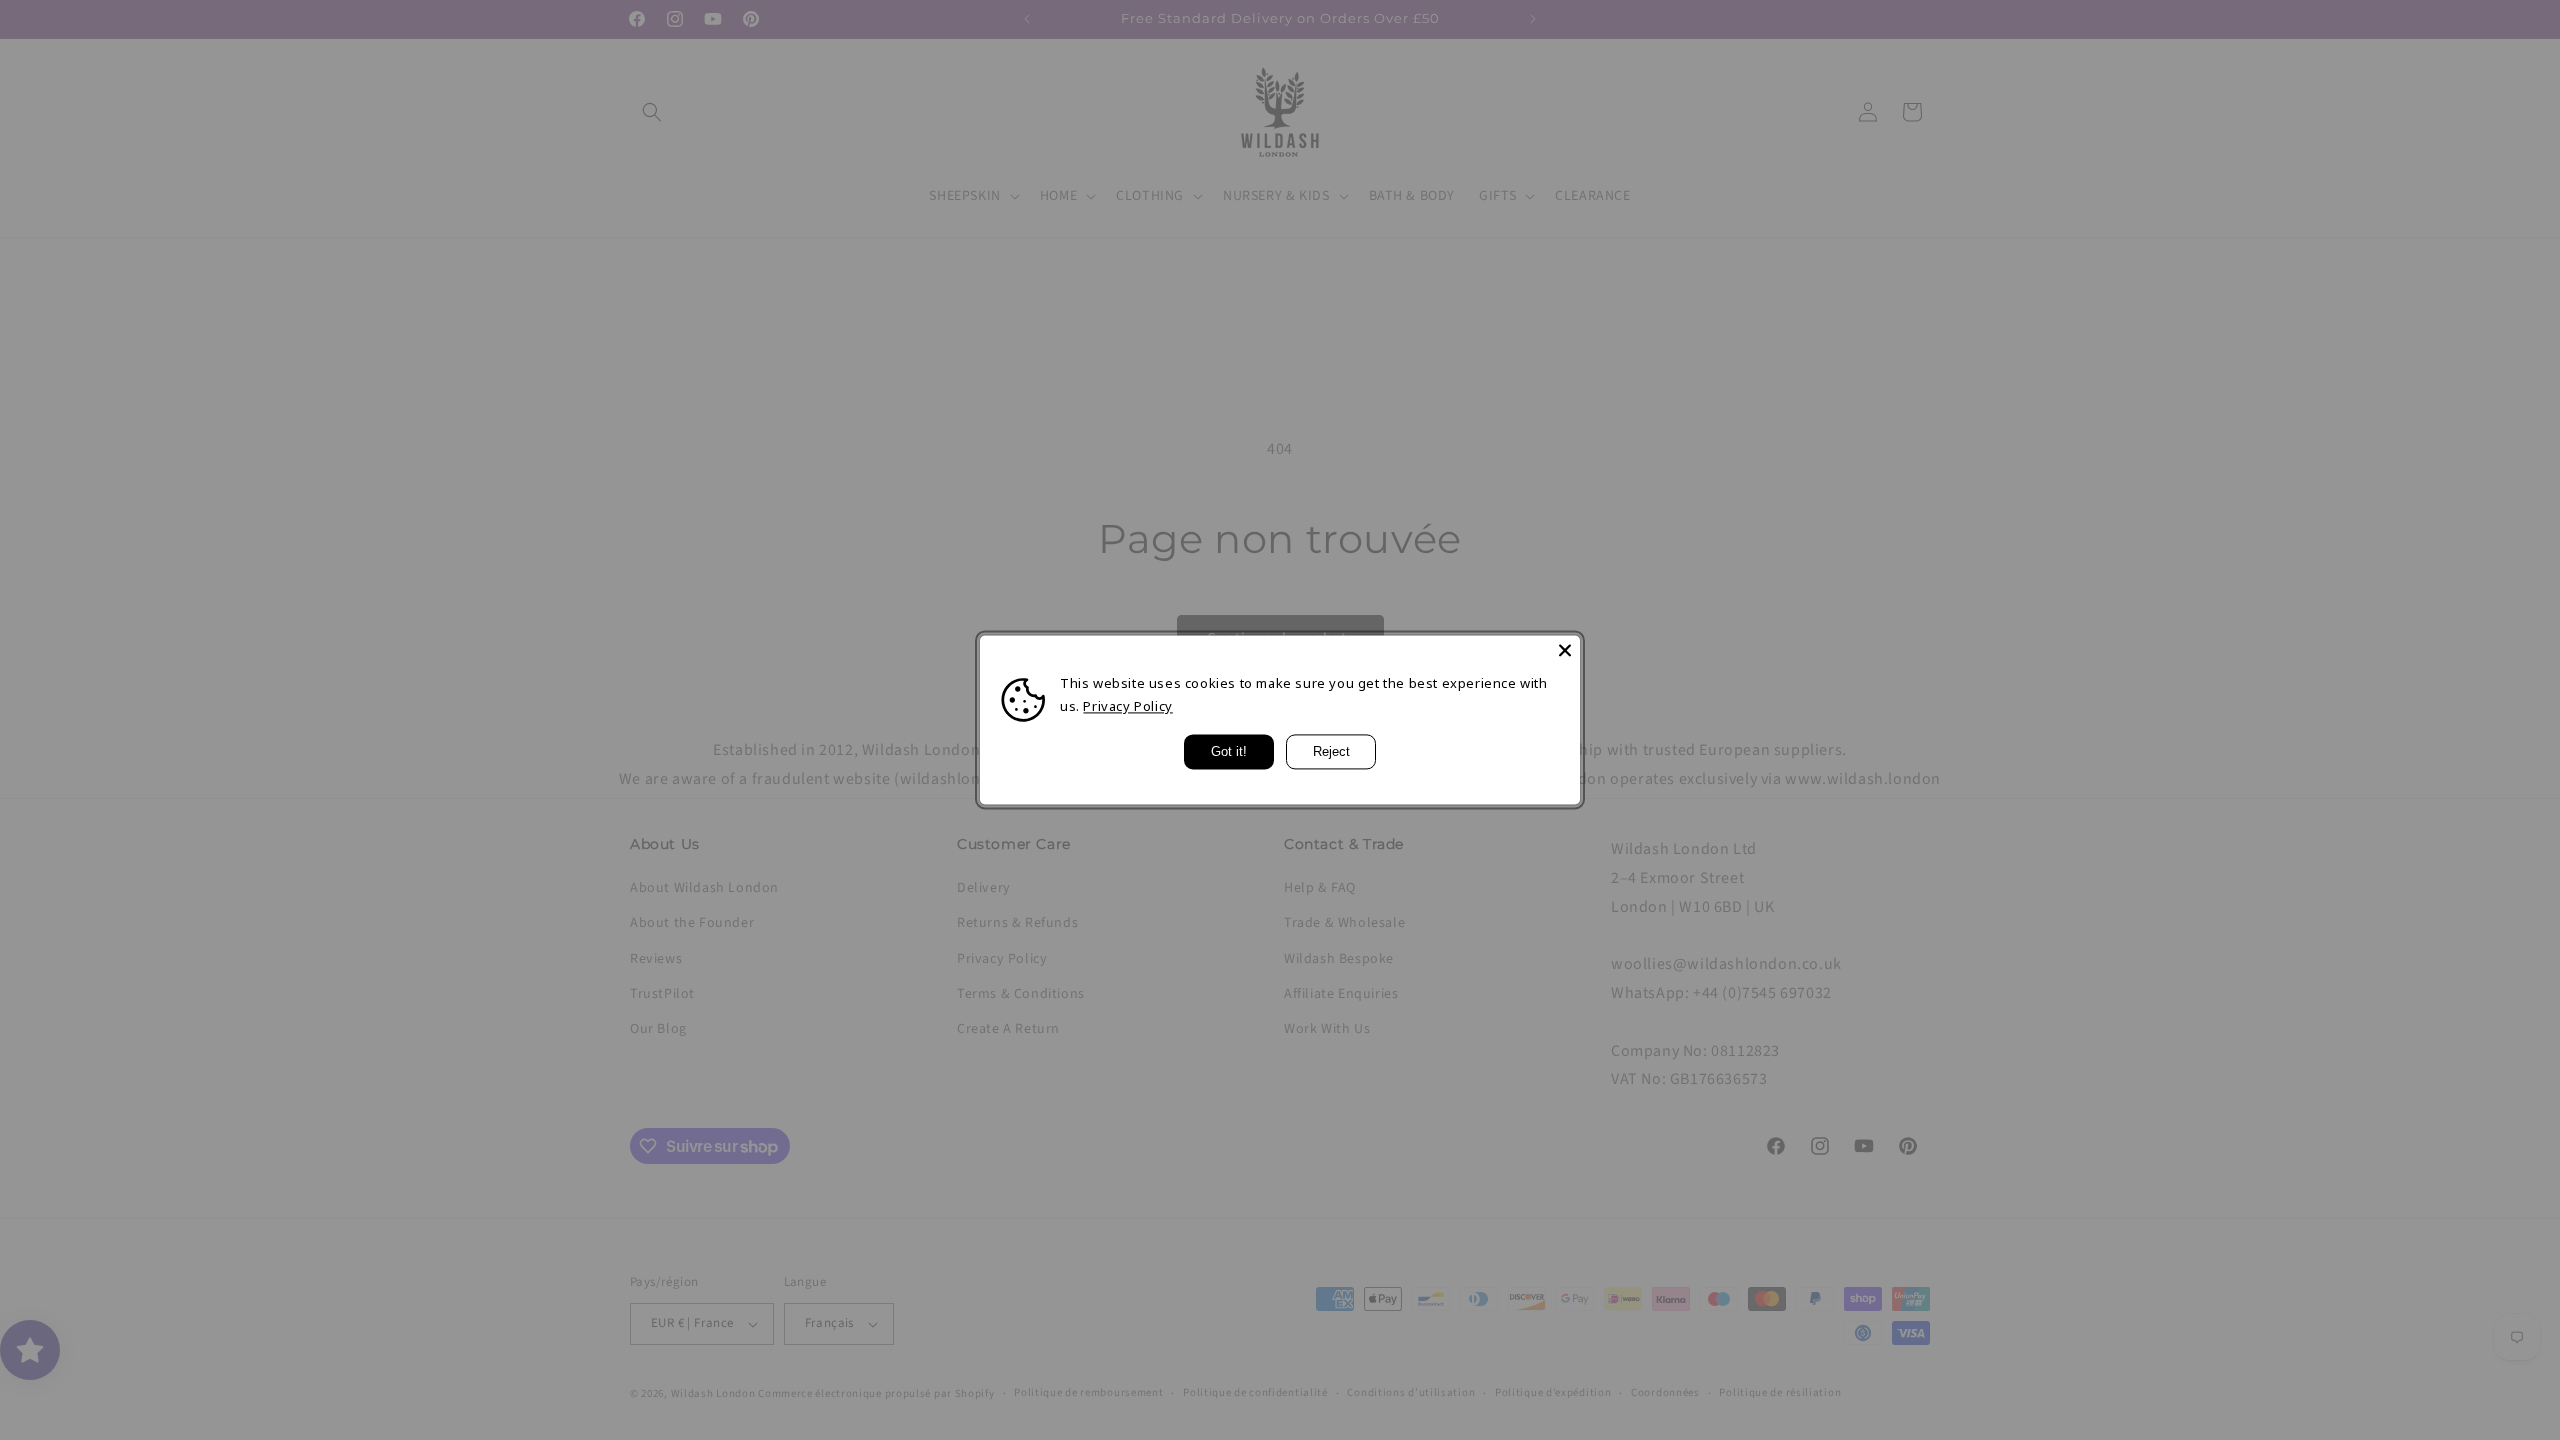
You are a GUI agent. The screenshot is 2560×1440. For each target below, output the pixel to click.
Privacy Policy (1127, 707)
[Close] (1565, 650)
